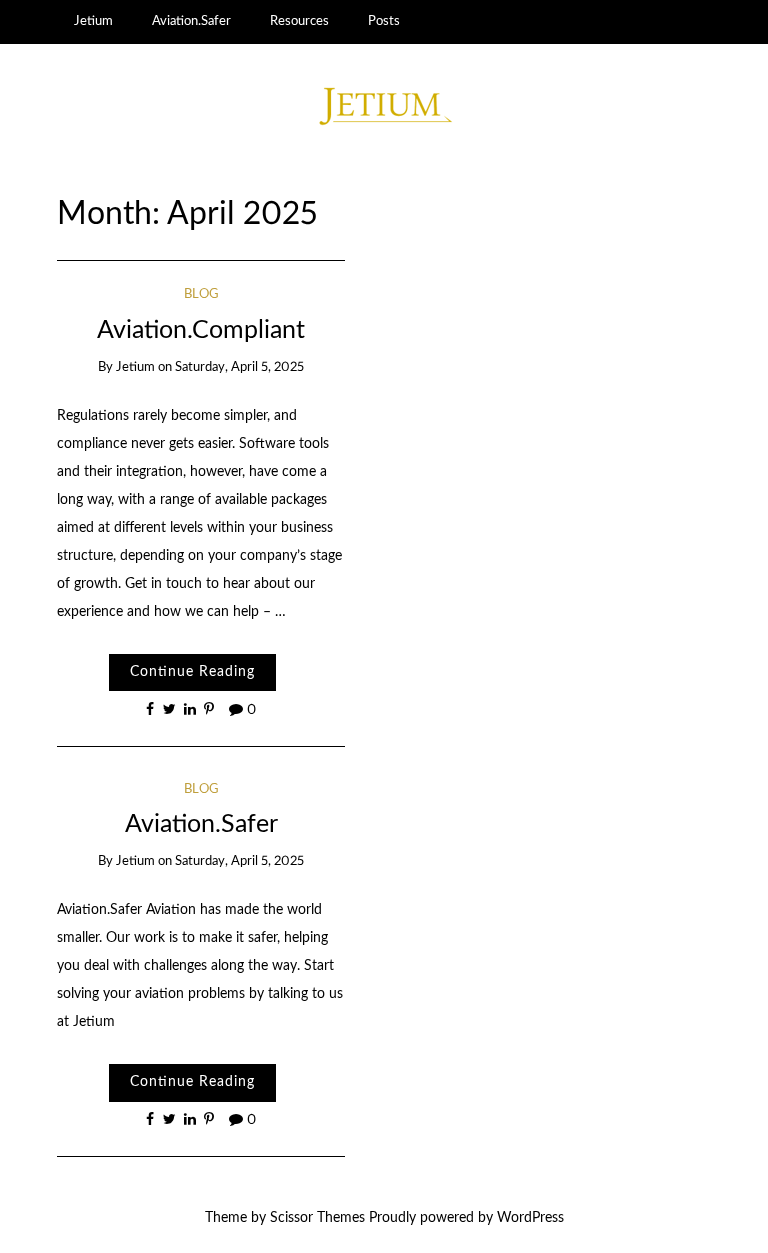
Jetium (93, 21)
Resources (299, 21)
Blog (201, 294)
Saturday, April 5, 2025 (239, 367)
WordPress (530, 1218)
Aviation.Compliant (201, 330)
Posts (384, 21)
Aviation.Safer (191, 21)
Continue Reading (192, 672)
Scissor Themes (317, 1218)
